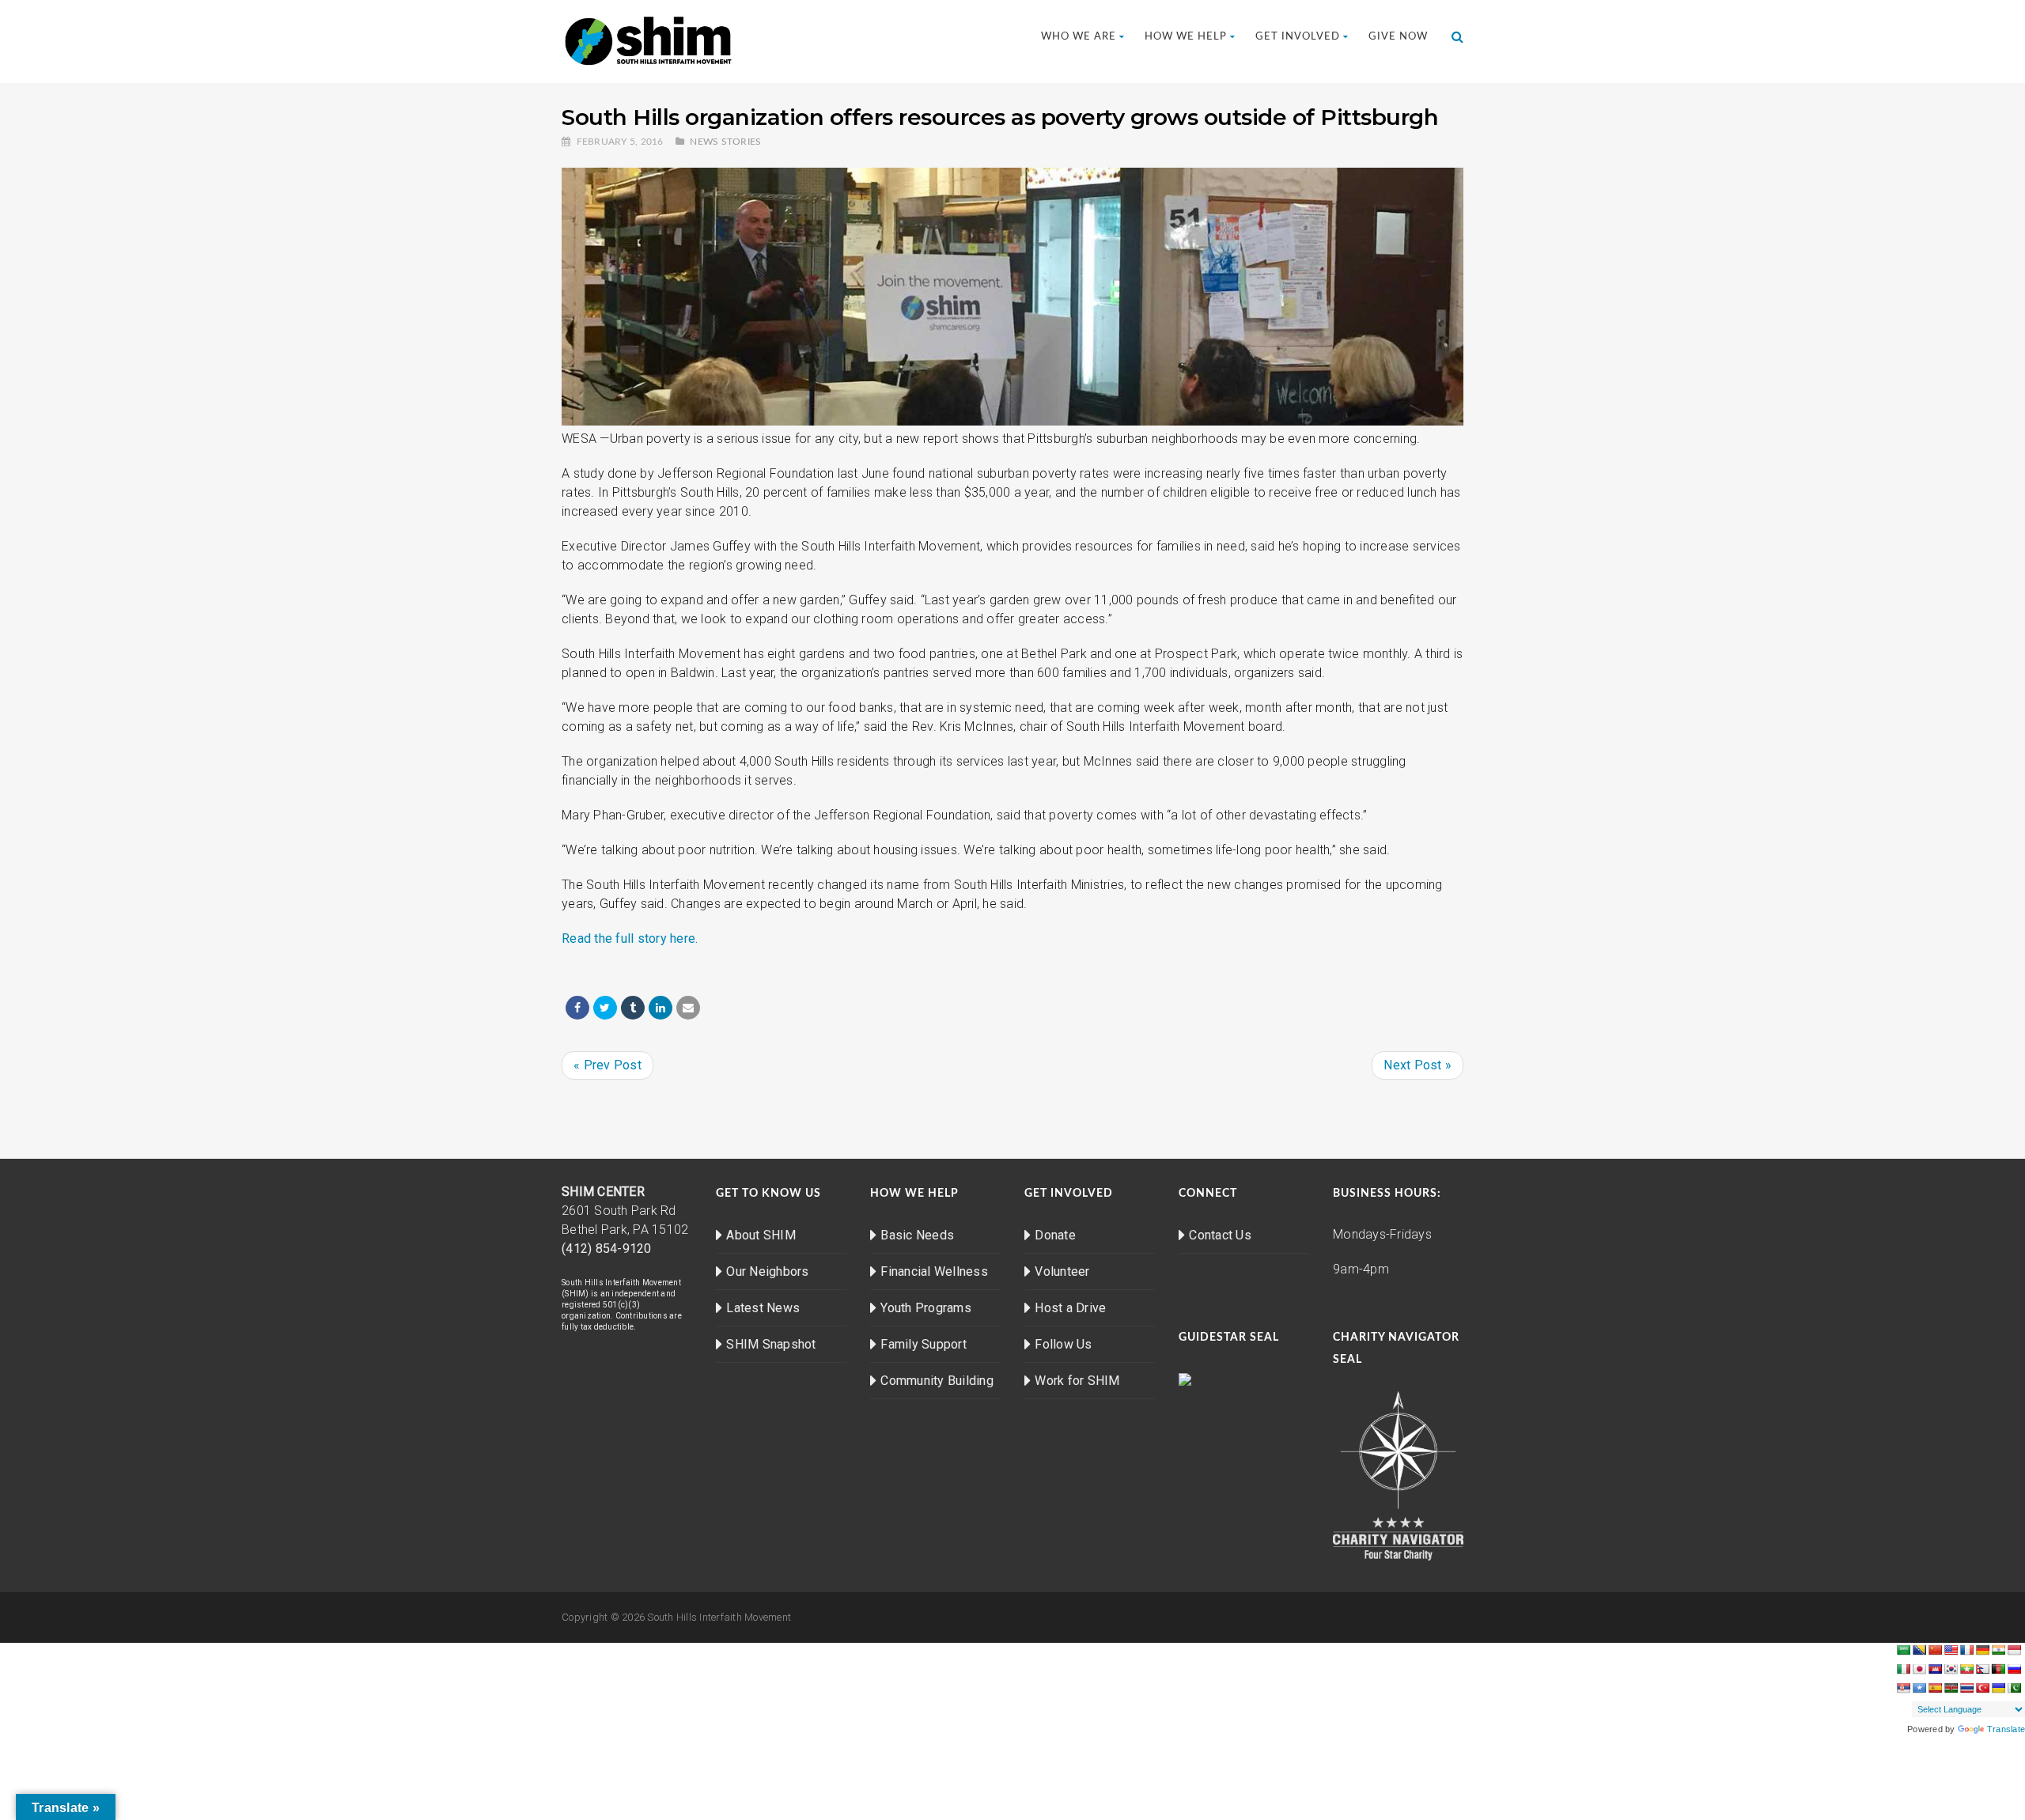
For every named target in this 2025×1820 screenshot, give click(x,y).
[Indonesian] (2014, 1650)
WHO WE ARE (1079, 37)
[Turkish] (1982, 1688)
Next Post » (1417, 1065)
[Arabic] (1903, 1650)
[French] (1966, 1650)
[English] (1951, 1650)
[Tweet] (605, 1008)
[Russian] (2014, 1669)
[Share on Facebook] (577, 1008)
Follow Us (1063, 1344)
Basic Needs (917, 1235)
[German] (1982, 1650)
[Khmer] (1935, 1669)
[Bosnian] (1919, 1650)
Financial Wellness (934, 1271)
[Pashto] (1998, 1669)
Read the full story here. (630, 938)
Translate (2006, 1729)
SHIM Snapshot (771, 1344)
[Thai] (1966, 1688)
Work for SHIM (1077, 1381)
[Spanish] (1935, 1688)
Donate (1055, 1235)
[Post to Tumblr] (633, 1008)
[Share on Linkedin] (660, 1008)
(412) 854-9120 (607, 1249)
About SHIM (761, 1235)
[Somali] (1919, 1688)
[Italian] (1903, 1669)
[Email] (688, 1008)
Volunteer (1062, 1271)
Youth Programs (926, 1308)
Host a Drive (1070, 1308)
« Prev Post (607, 1065)
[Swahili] (1951, 1688)
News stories (725, 142)
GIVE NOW (1398, 37)
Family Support (924, 1344)
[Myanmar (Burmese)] (1966, 1669)
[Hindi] (1998, 1650)
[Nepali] (1982, 1669)
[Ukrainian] (1998, 1688)
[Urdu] (2014, 1688)
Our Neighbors (767, 1271)
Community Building (937, 1381)
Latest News (763, 1308)
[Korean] (1951, 1669)
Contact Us (1220, 1235)
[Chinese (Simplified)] (1935, 1650)
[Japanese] (1919, 1669)
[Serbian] (1903, 1688)
